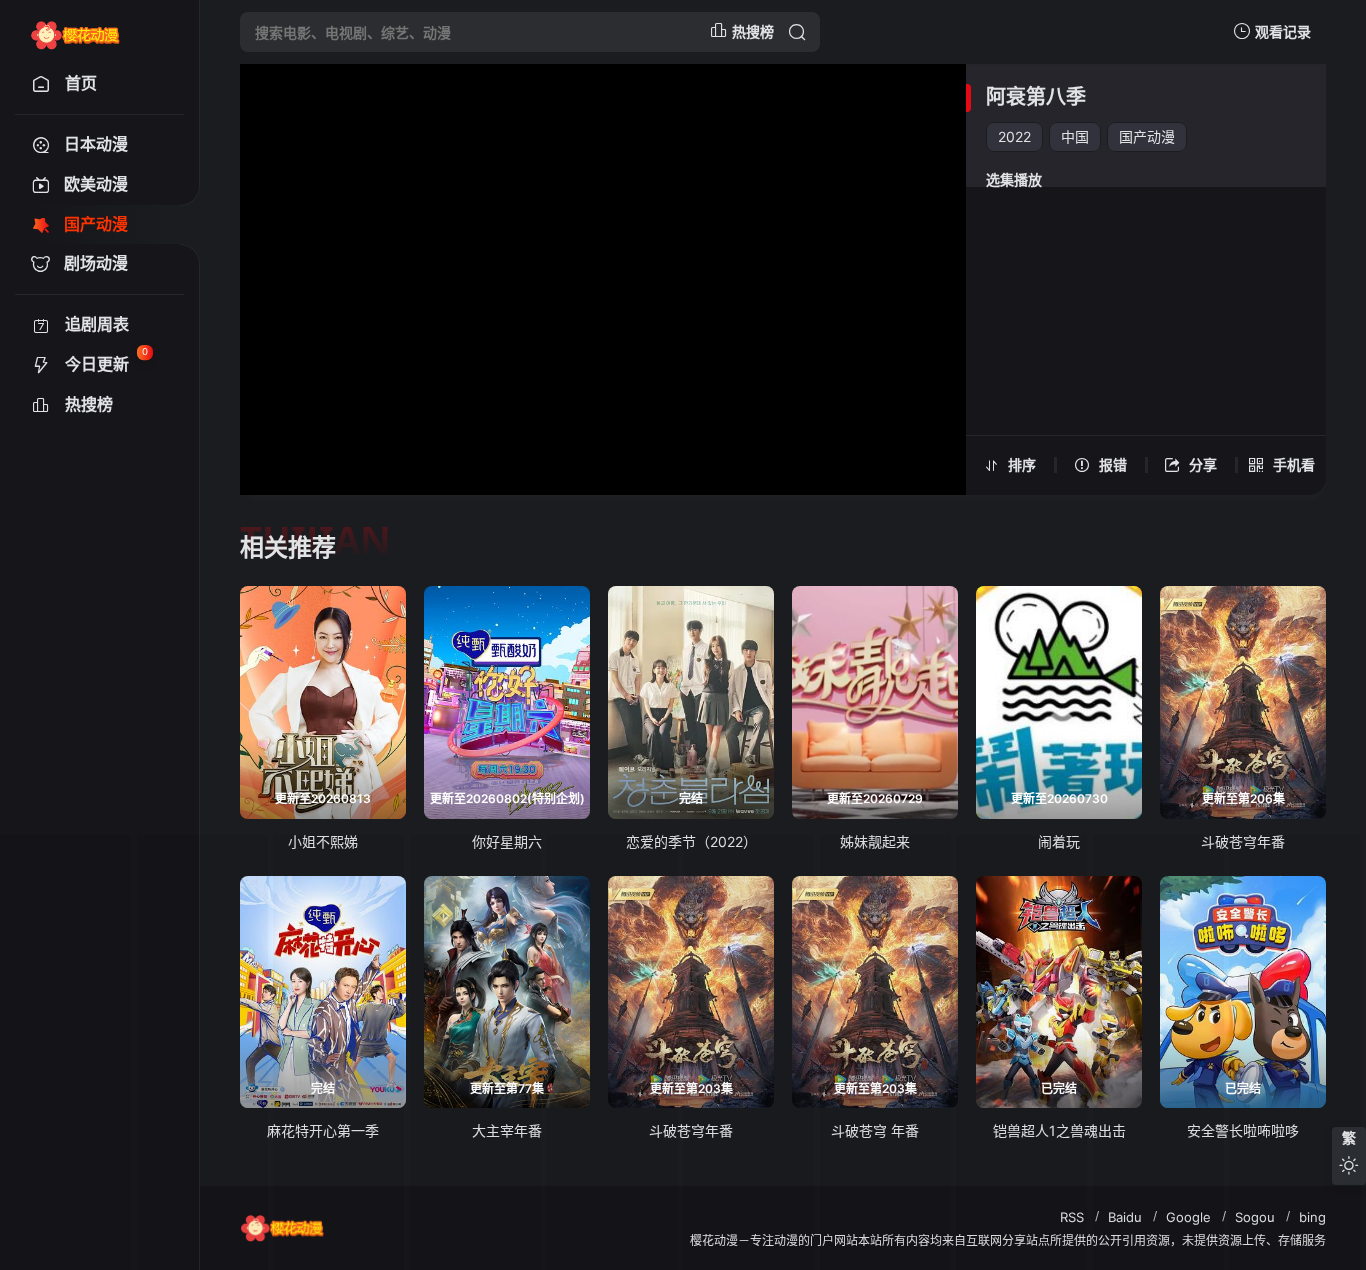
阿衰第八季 (1036, 97)
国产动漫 (1147, 136)
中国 (1075, 136)
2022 (1014, 136)
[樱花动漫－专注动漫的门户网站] (75, 32)
